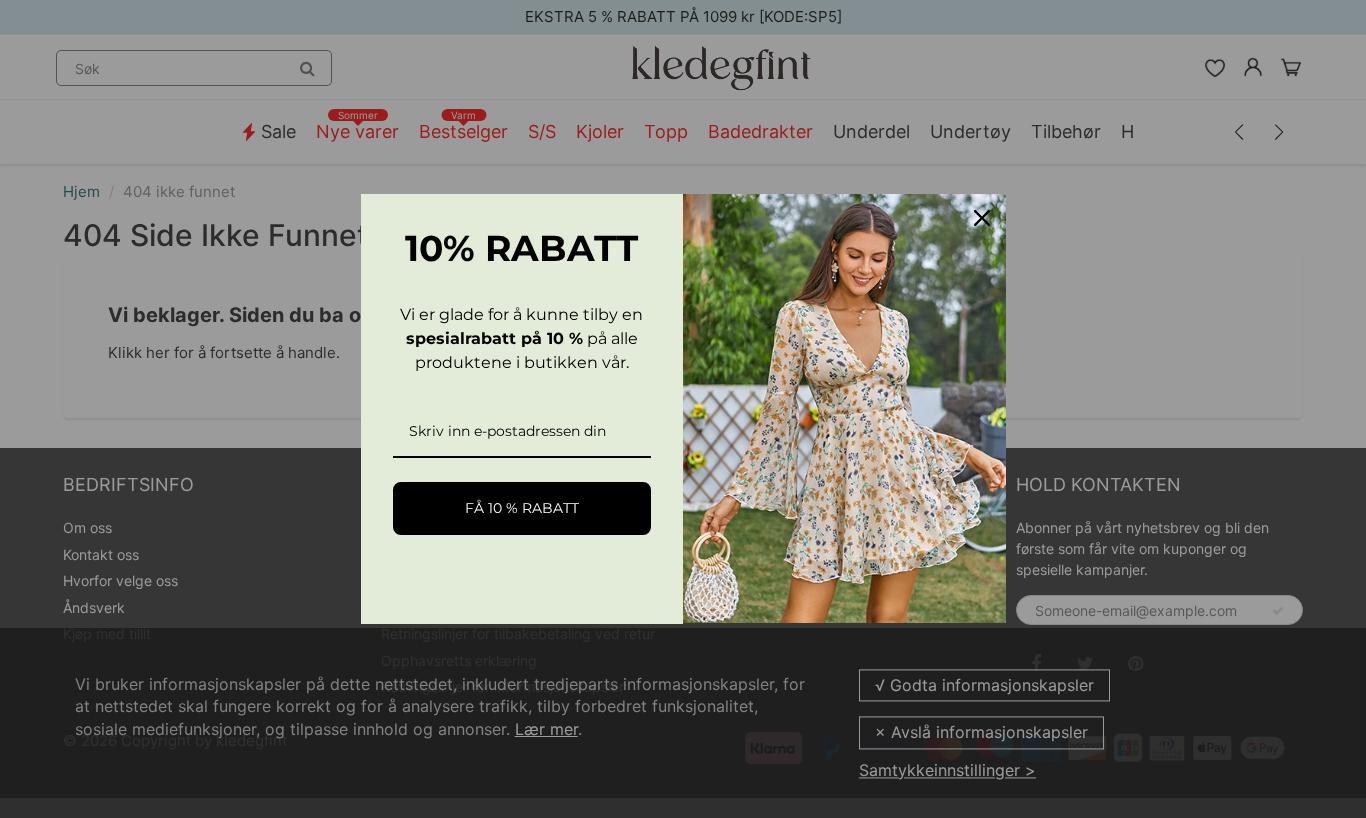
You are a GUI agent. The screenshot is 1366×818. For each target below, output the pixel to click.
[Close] (982, 218)
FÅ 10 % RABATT (522, 508)
